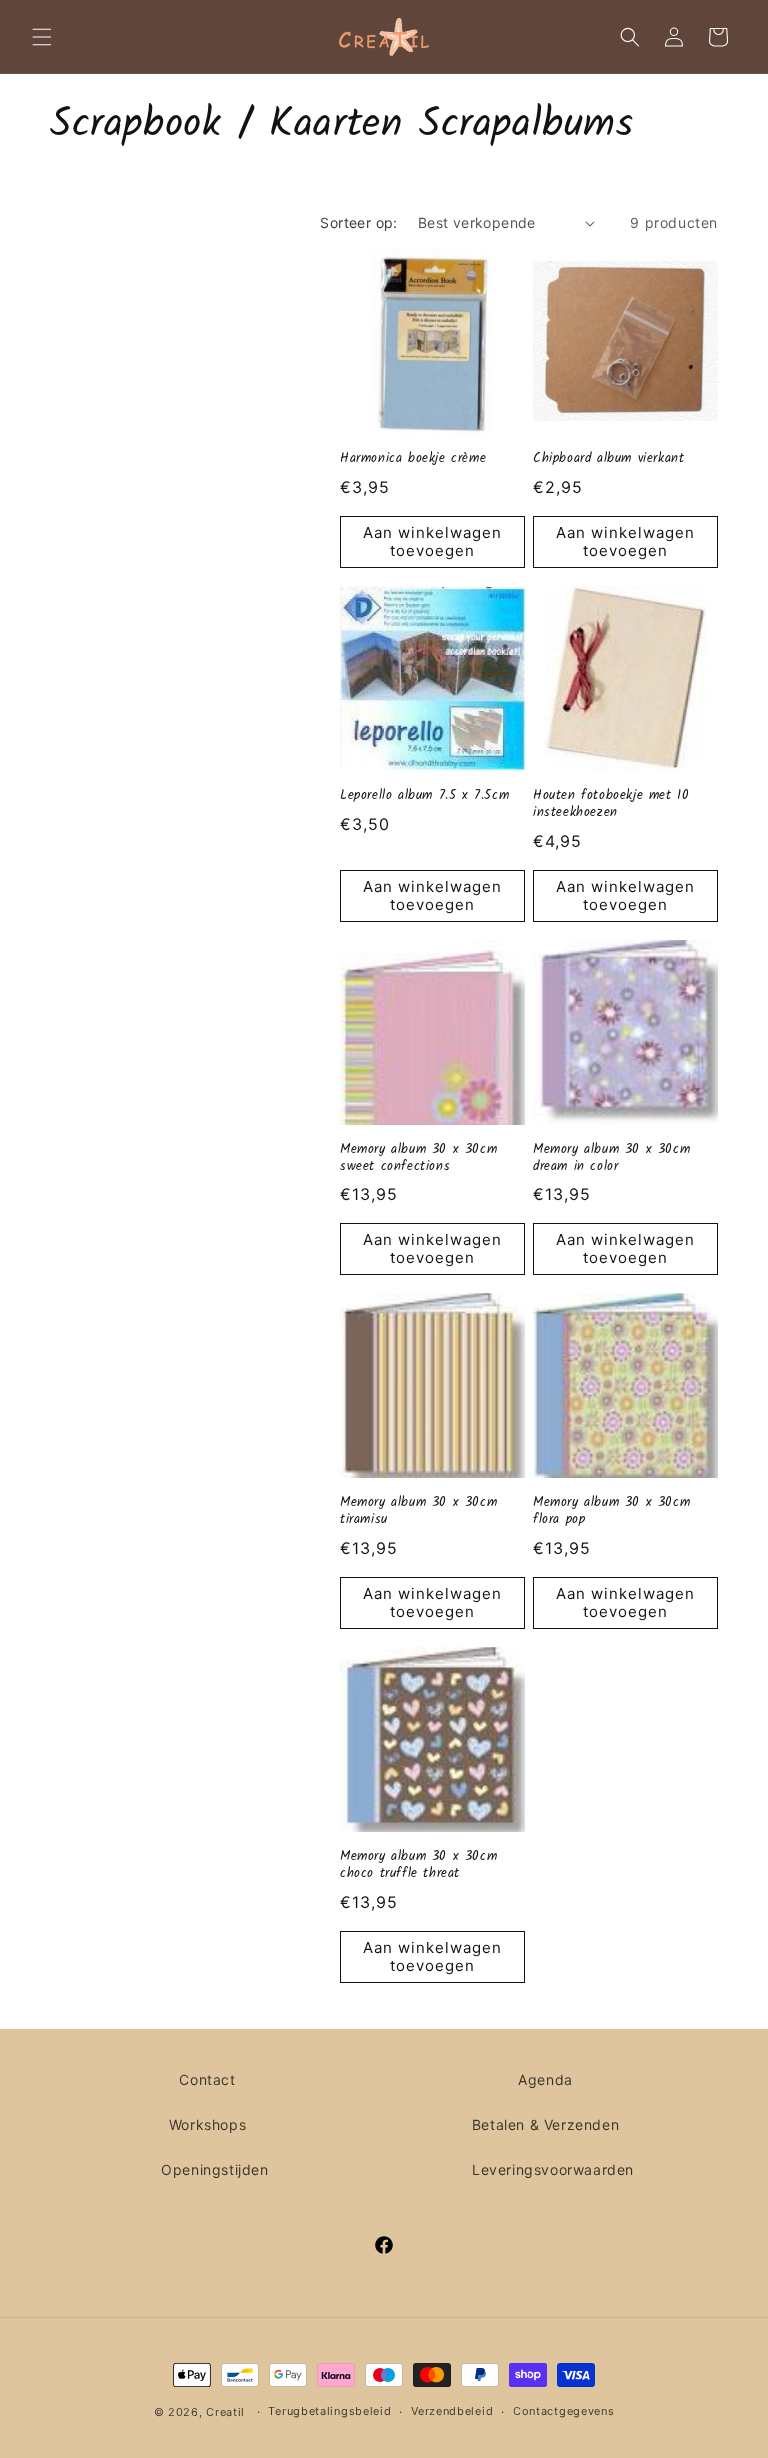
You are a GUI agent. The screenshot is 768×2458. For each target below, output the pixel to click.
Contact (207, 2079)
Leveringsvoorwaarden (553, 2169)
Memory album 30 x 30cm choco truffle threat (418, 1866)
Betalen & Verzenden (545, 2124)
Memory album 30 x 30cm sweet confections (418, 1159)
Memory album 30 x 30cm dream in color (611, 1159)
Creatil (225, 2412)
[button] (42, 37)
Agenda (545, 2079)
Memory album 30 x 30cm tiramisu (418, 1512)
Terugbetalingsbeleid (329, 2411)
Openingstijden (214, 2169)
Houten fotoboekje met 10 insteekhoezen (611, 805)
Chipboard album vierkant (608, 459)
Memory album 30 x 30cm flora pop (611, 1512)
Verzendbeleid (452, 2411)
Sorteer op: (358, 222)
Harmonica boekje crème (413, 459)
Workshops (207, 2124)
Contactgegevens (564, 2411)
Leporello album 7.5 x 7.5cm (424, 796)
